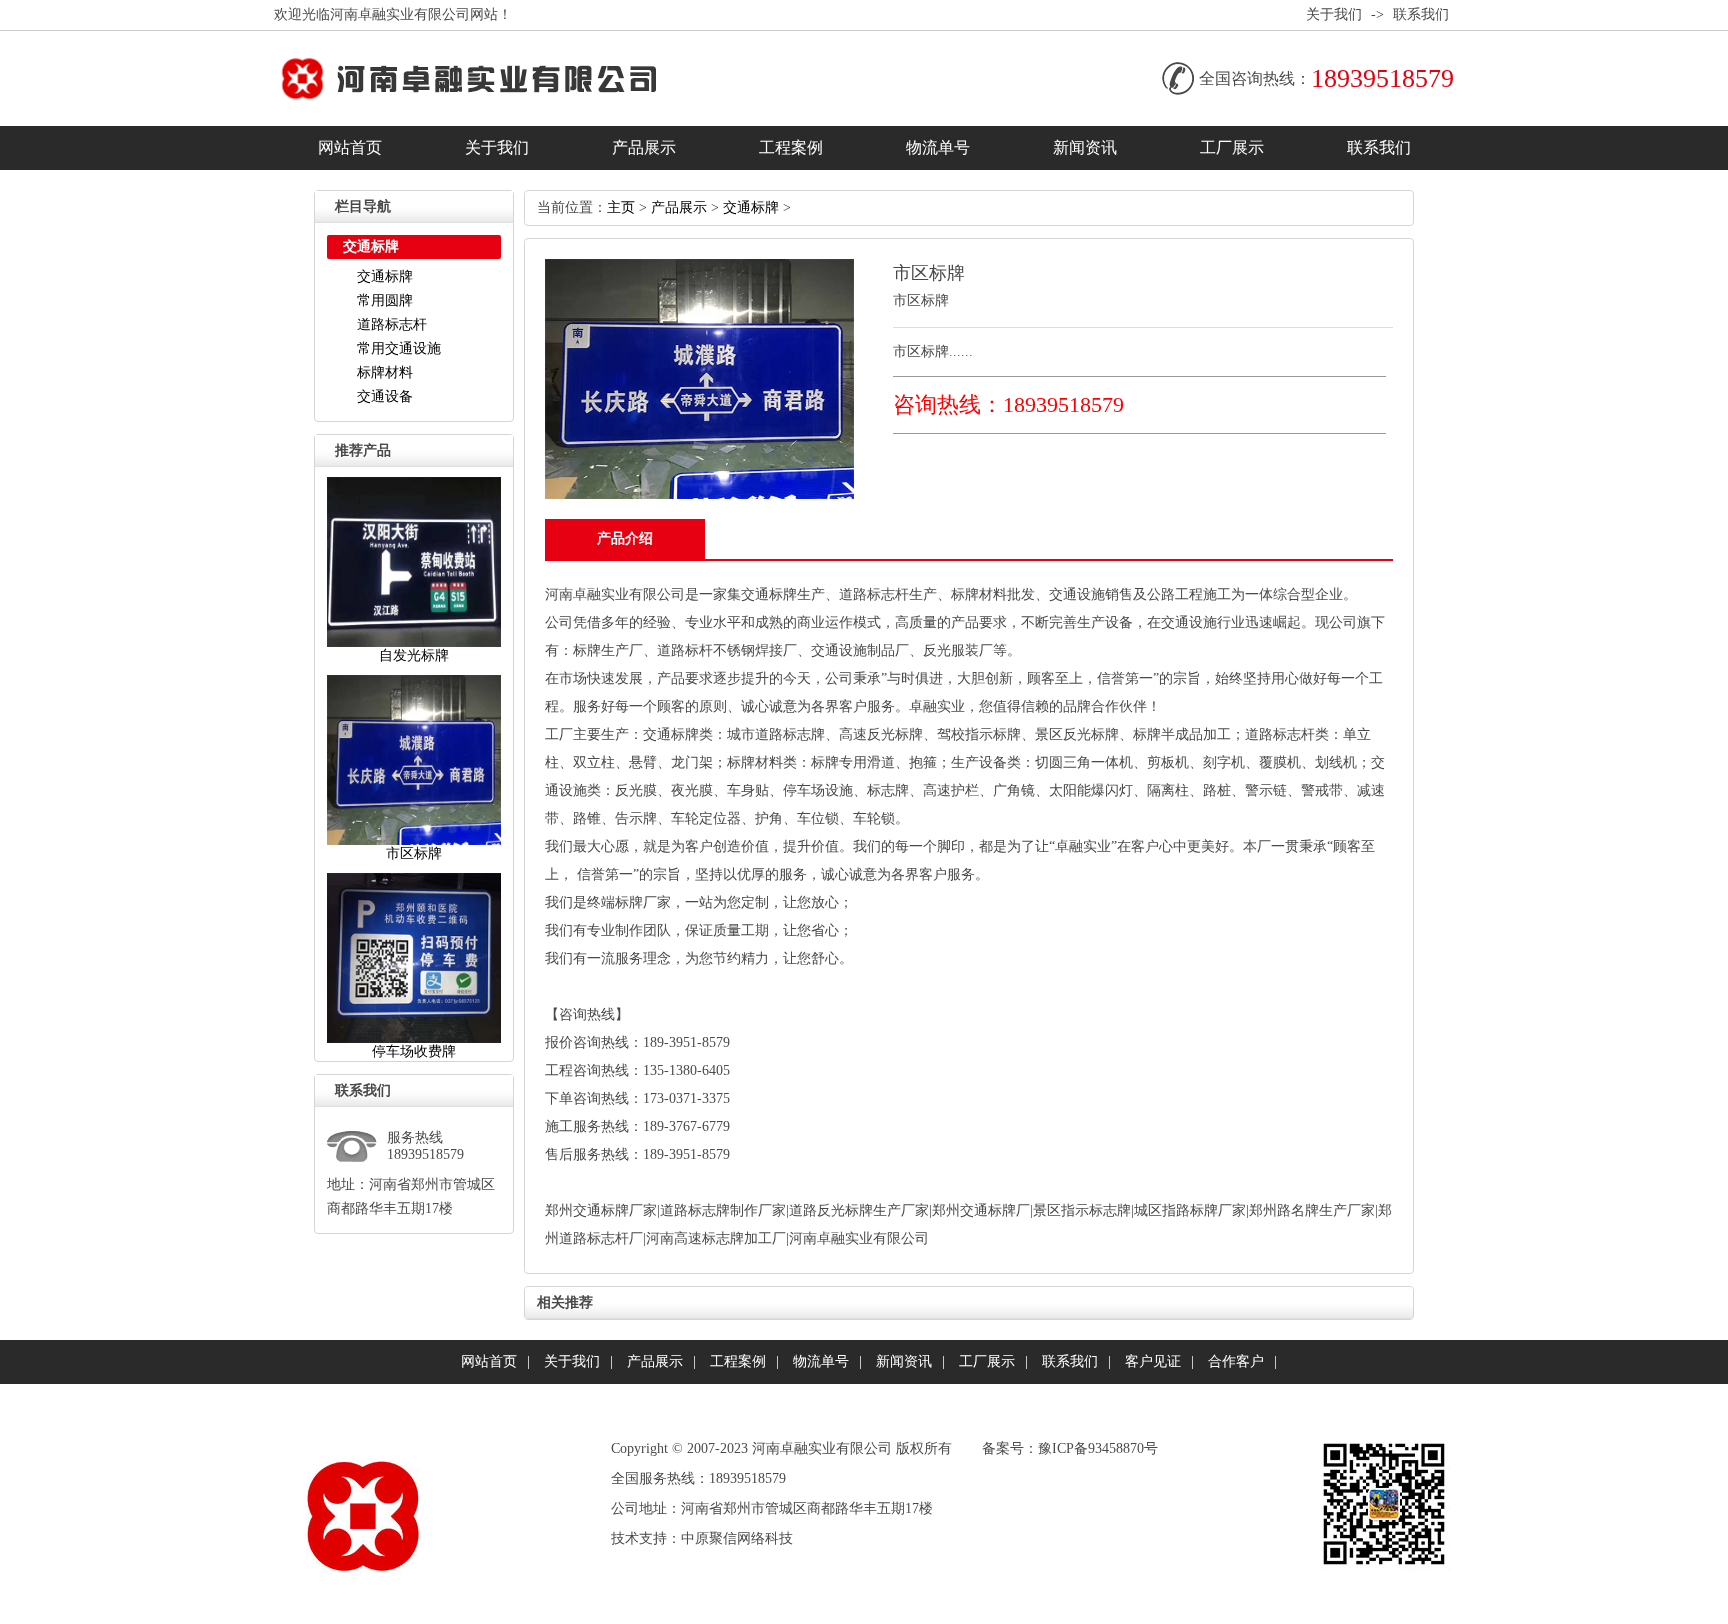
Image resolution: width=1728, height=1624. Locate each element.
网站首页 (350, 147)
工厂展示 (1232, 147)
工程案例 (791, 147)
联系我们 (1421, 14)
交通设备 (385, 396)
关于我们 (1334, 14)
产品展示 (644, 147)
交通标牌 (385, 276)
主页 (621, 207)
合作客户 (1236, 1361)
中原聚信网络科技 (737, 1538)
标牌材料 (385, 372)
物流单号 (938, 147)
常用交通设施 (399, 348)
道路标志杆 (392, 324)
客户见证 (1153, 1361)
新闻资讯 (1085, 147)
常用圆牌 (385, 300)
